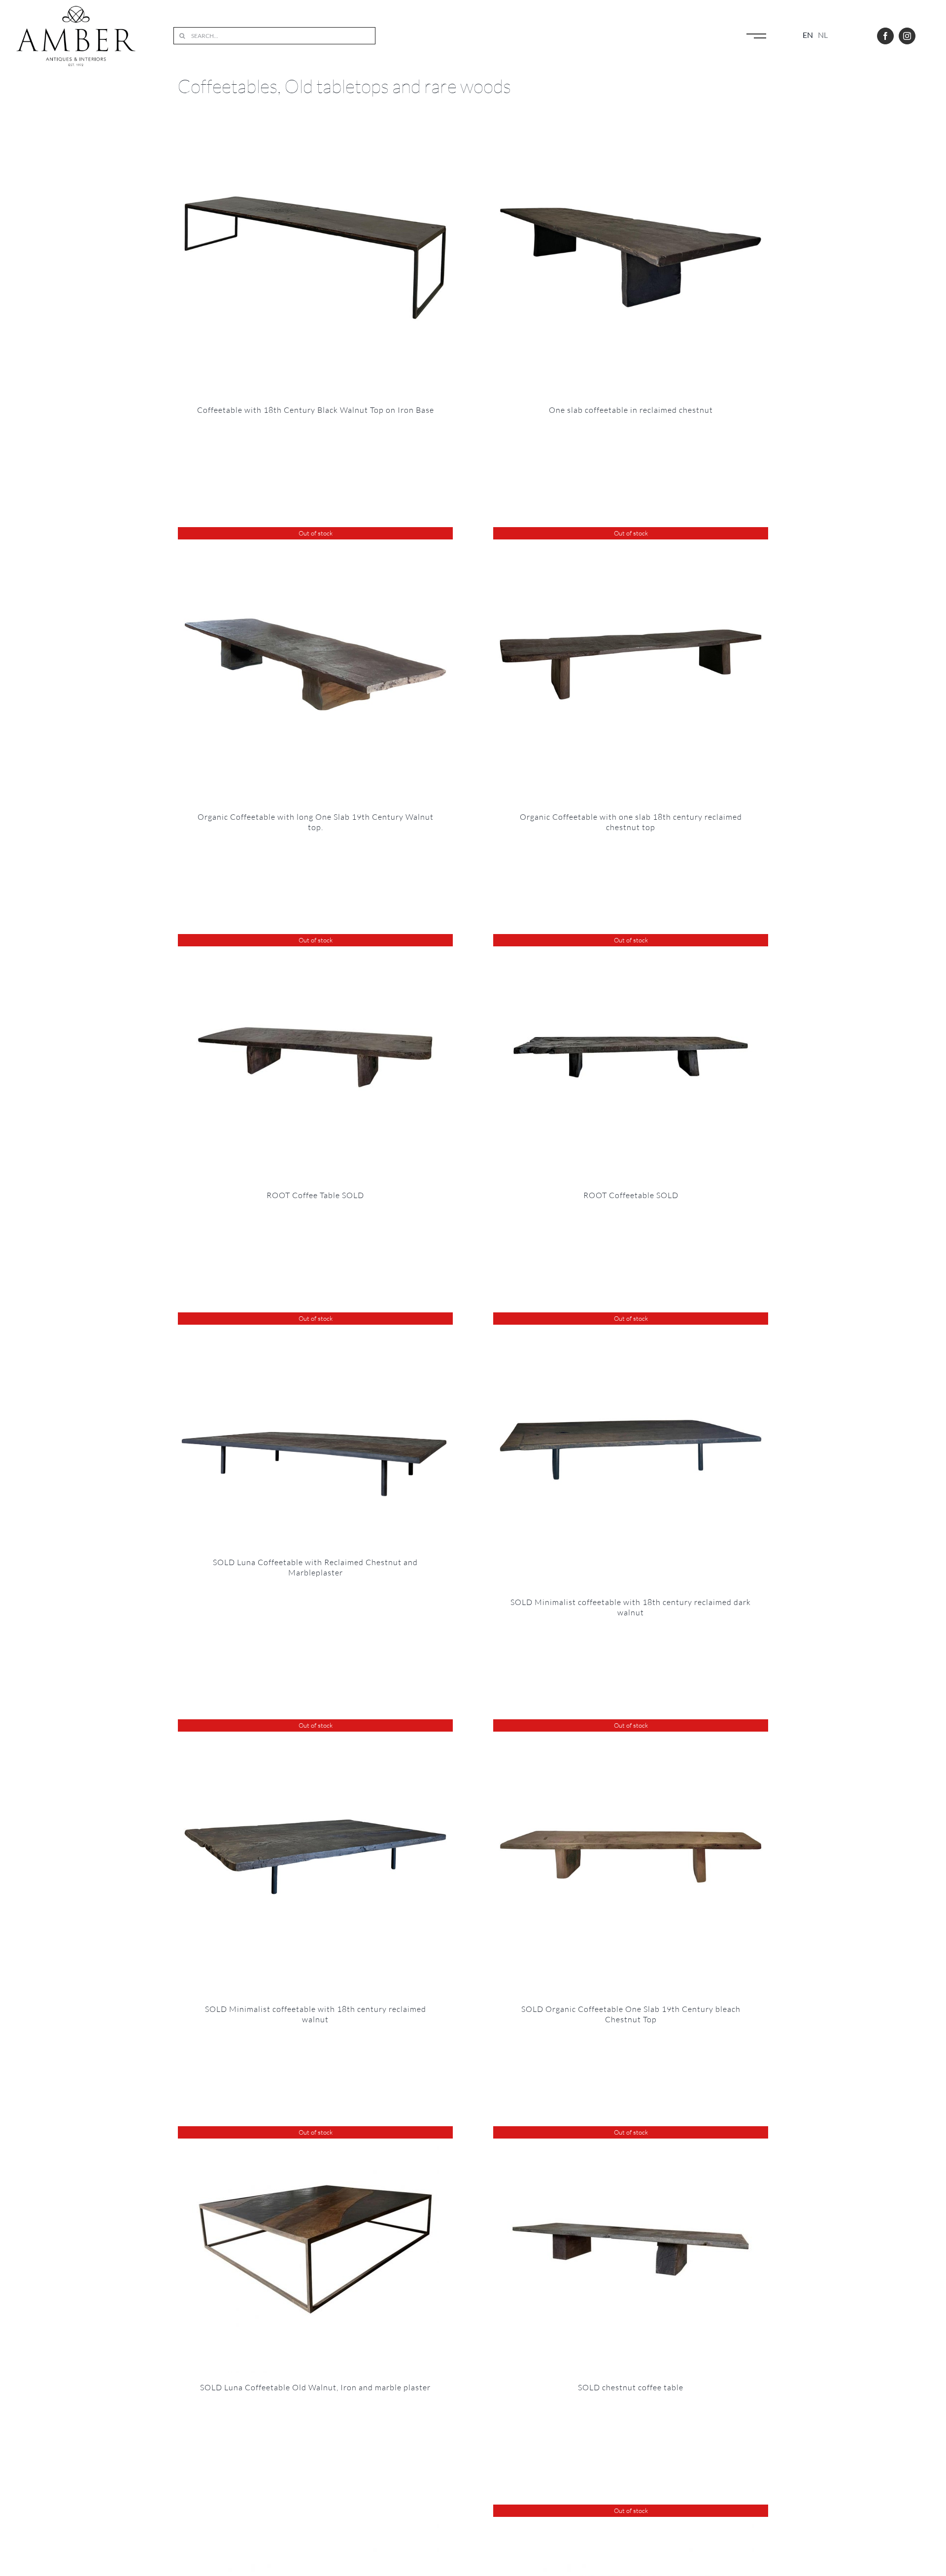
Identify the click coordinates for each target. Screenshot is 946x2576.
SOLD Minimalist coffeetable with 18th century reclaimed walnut (316, 2014)
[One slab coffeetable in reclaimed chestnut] (631, 258)
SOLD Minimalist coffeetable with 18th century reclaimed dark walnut (631, 1607)
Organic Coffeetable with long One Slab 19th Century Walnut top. (316, 822)
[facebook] (885, 36)
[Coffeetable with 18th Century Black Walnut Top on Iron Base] (315, 258)
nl (823, 35)
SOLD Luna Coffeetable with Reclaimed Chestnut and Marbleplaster (315, 1567)
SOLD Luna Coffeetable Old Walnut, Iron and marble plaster (315, 2387)
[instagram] (907, 36)
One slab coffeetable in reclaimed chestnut (631, 410)
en (808, 35)
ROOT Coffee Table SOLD (315, 1195)
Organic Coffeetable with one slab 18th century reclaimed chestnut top (631, 822)
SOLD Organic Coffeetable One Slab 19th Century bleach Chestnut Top (631, 2014)
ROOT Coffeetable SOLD (631, 1195)
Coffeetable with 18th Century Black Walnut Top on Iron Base (316, 410)
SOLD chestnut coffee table (631, 2387)
